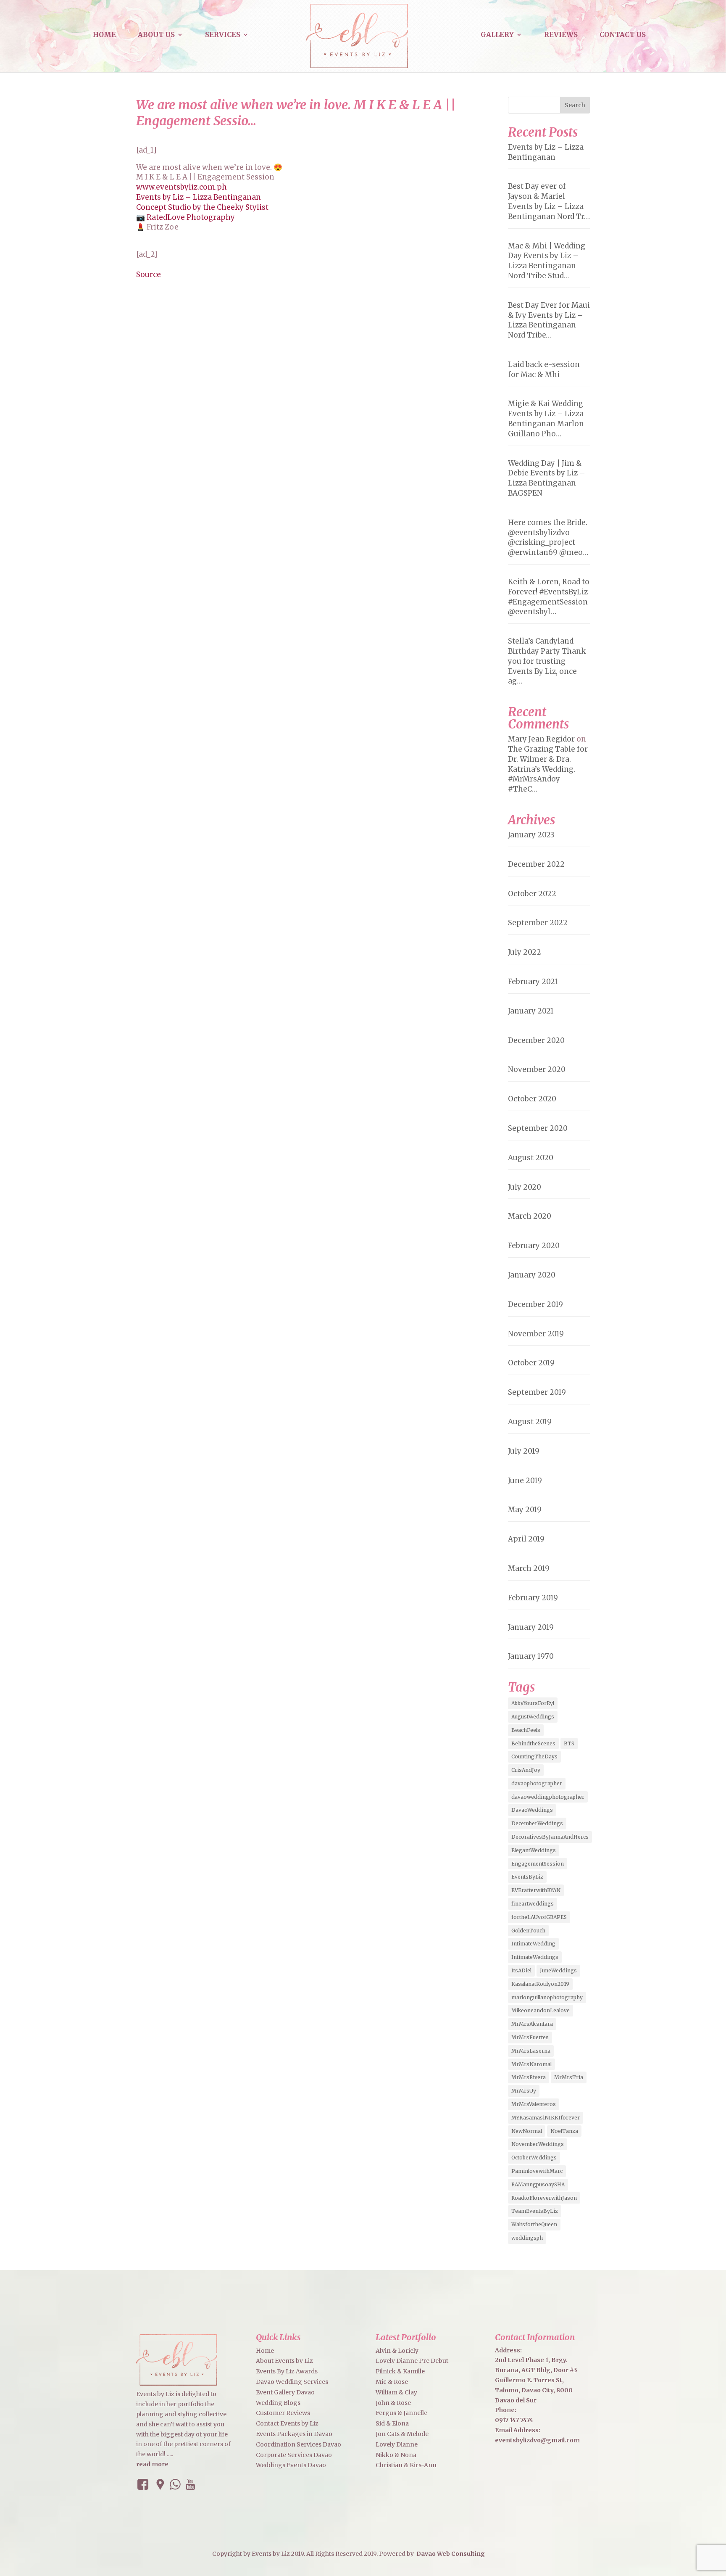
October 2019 (531, 1363)
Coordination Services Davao (299, 2444)
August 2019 (530, 1422)
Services (223, 35)
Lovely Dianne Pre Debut (412, 2361)
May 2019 (525, 1510)
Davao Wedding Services (292, 2382)
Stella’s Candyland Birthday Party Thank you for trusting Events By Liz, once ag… (547, 661)
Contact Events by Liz (287, 2423)
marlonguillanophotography (547, 1997)
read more (152, 2464)
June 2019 (525, 1481)
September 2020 (538, 1128)
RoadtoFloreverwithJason (544, 2198)
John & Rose (393, 2403)
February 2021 (533, 982)
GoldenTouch (528, 1931)
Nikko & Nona (396, 2455)
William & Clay (396, 2392)
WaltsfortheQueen (534, 2224)
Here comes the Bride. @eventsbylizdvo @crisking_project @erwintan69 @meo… (548, 537)
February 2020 (534, 1246)
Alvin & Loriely (397, 2351)
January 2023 (531, 835)
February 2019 (533, 1598)
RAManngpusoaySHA (538, 2184)
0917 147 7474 (514, 2420)
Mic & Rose (392, 2382)
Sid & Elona (392, 2423)
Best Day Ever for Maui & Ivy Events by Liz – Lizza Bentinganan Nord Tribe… (549, 320)
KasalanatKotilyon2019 (540, 1984)
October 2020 (532, 1099)
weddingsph (527, 2238)
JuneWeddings (558, 1970)
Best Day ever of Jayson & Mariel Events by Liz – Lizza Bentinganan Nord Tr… (549, 201)
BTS (569, 1743)
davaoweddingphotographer (548, 1797)
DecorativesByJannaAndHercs (550, 1837)
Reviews (561, 35)
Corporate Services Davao (294, 2455)
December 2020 (536, 1040)
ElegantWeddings (534, 1850)
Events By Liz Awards (287, 2371)
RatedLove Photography (191, 217)
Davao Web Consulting (451, 2554)
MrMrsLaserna (531, 2051)
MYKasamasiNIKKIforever (546, 2118)
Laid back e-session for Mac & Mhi (544, 370)
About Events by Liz (284, 2361)
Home (104, 35)
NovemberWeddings (538, 2144)
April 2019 (526, 1539)
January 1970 (531, 1656)
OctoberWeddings (534, 2158)
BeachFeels (526, 1730)
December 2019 (535, 1304)
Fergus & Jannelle (401, 2413)
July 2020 (525, 1187)
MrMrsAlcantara (532, 2024)
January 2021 (531, 1011)
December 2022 (536, 864)
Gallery (497, 35)
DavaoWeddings (532, 1810)
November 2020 (537, 1069)
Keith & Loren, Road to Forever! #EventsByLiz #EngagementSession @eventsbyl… (549, 597)
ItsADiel (521, 1970)
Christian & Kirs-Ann (406, 2465)
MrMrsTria (569, 2077)
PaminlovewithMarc (537, 2171)
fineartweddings (533, 1904)
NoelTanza (564, 2131)
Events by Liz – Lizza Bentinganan (199, 197)
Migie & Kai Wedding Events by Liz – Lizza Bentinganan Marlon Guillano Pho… (546, 418)
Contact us (623, 35)
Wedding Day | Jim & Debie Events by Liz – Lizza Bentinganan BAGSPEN (547, 478)
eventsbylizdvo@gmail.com (537, 2440)
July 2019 (524, 1451)
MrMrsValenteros (534, 2104)
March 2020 (530, 1216)
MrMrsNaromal (531, 2064)
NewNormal (527, 2131)
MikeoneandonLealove (541, 2010)
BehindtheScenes (533, 1743)
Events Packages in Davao (294, 2434)
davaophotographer (537, 1783)
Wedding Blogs (278, 2403)
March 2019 (529, 1568)
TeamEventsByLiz (535, 2211)
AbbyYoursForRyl (533, 1703)
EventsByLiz (527, 1877)
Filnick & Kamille (400, 2371)
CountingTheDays (534, 1756)
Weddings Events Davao (291, 2465)
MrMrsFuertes (530, 2037)
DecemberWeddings (537, 1823)
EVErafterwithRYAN (536, 1890)
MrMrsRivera (529, 2077)
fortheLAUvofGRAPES (539, 1917)
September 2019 (537, 1392)
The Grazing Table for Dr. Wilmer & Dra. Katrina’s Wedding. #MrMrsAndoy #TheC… (548, 769)
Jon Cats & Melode (402, 2434)
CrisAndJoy (526, 1770)
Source (149, 274)
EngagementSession (538, 1864)
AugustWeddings (533, 1717)
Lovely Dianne (397, 2444)
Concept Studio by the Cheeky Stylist (202, 207)
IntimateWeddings (535, 1957)
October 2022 (532, 894)
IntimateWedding (533, 1944)
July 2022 (525, 952)
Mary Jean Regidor (541, 739)
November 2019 (536, 1334)
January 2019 (531, 1627)
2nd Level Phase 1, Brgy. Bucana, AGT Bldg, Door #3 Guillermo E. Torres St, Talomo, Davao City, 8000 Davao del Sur (536, 2380)
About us (156, 35)
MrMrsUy (524, 2091)
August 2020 (531, 1158)
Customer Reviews (283, 2413)
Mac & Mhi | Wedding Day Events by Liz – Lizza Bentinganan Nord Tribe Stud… (547, 261)
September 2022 (538, 923)
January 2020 (532, 1275)
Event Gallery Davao (285, 2392)
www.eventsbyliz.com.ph (181, 187)
